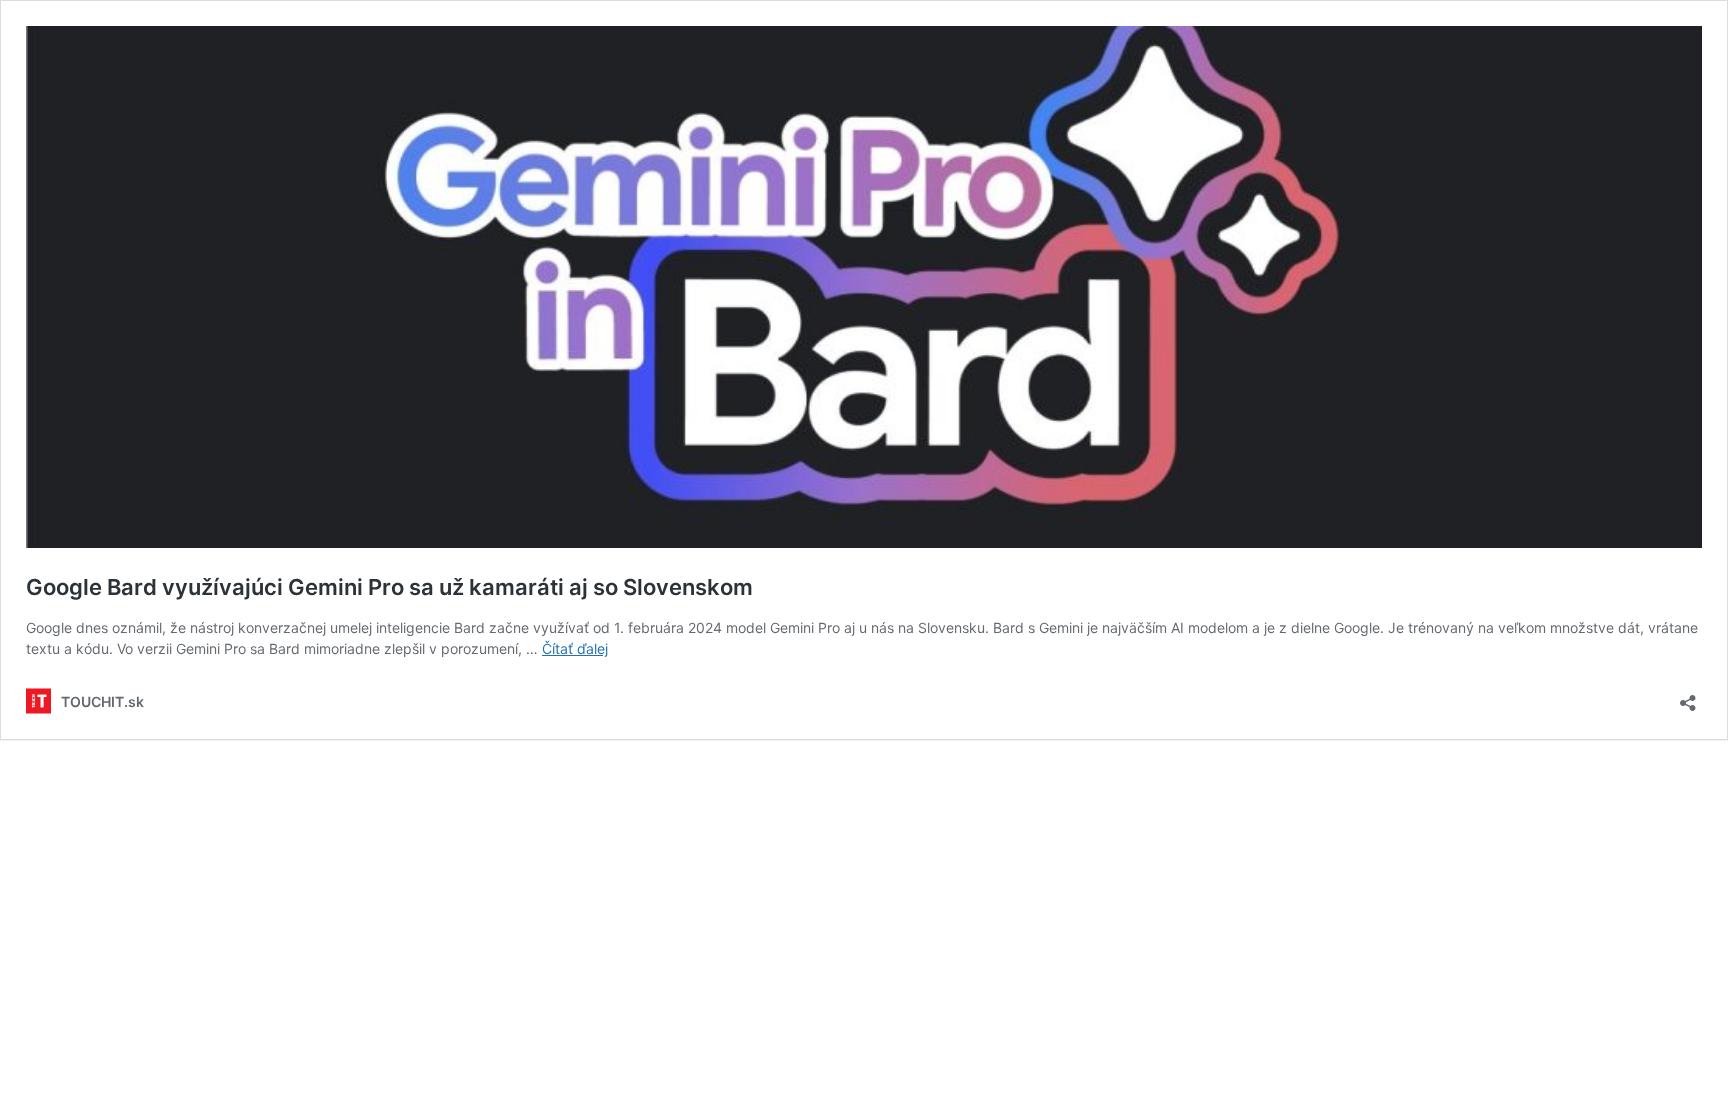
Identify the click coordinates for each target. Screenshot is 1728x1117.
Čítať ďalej (575, 648)
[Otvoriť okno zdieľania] (1688, 696)
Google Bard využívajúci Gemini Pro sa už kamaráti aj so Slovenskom (389, 587)
